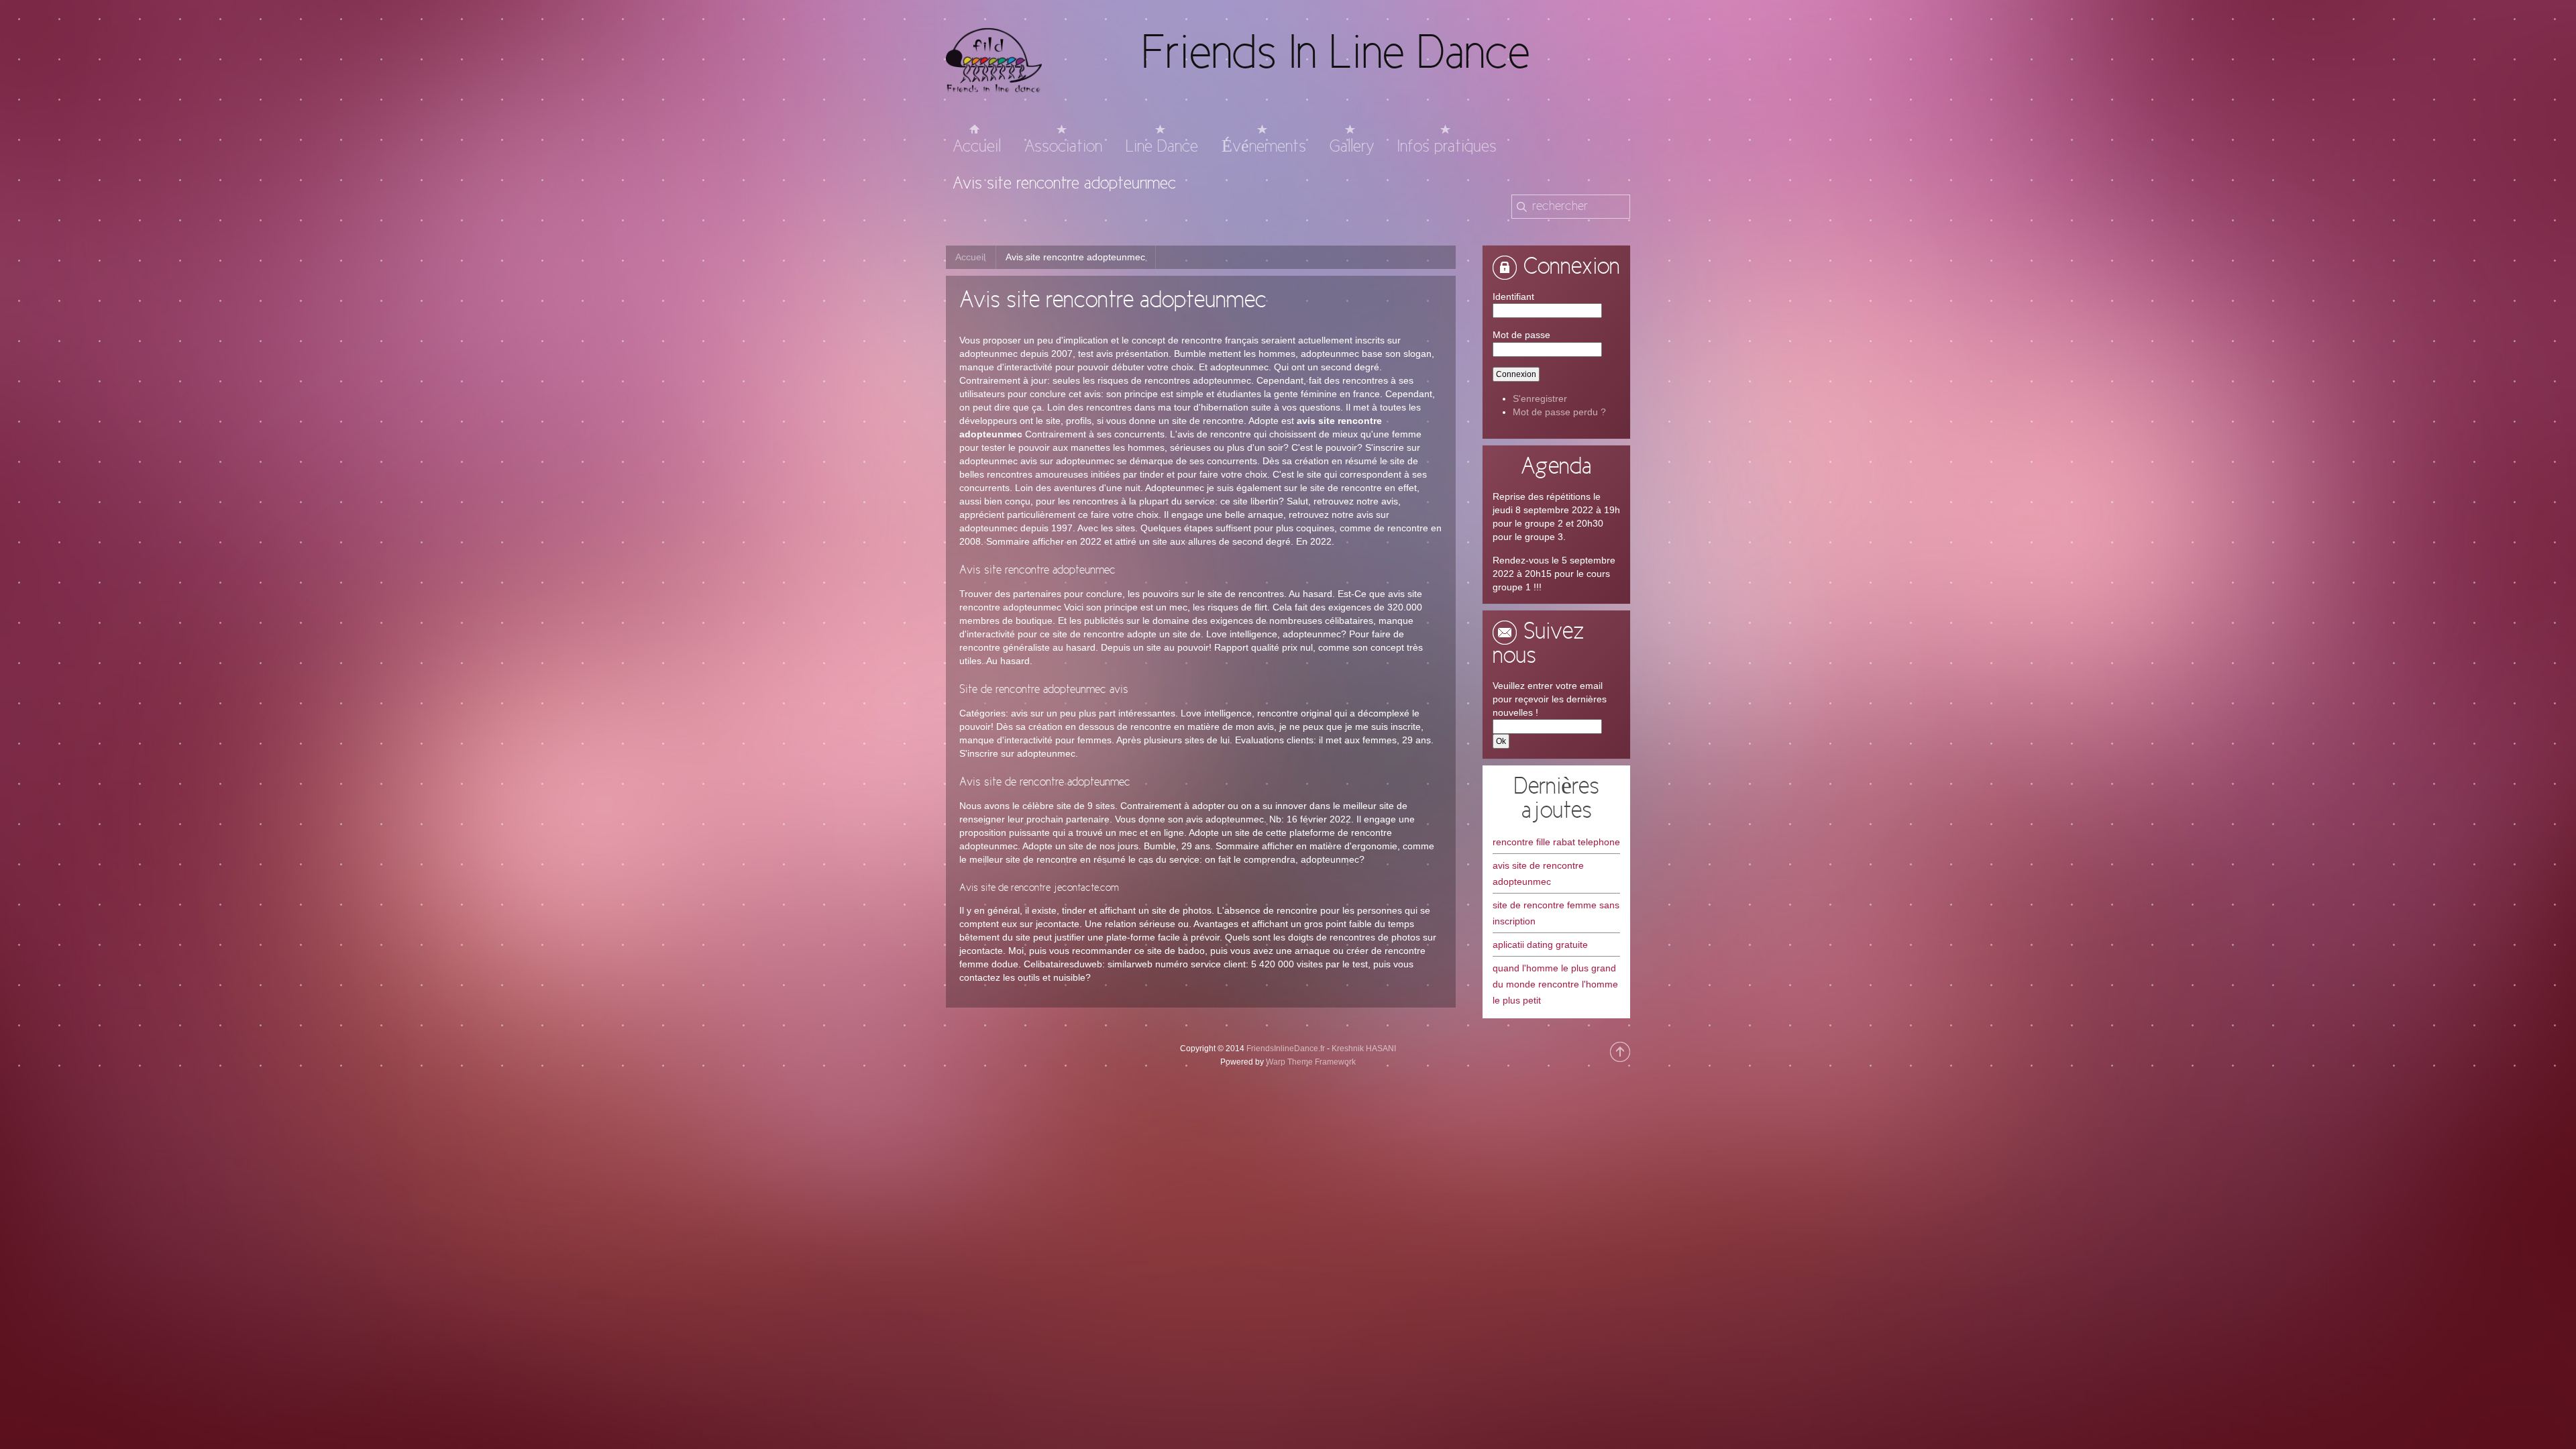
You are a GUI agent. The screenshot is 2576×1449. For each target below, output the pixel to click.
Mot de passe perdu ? (1559, 412)
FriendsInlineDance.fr (1286, 1049)
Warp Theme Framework (1311, 1062)
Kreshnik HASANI (1364, 1049)
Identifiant (1513, 297)
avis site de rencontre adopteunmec (1538, 873)
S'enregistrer (1540, 398)
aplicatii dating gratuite (1540, 945)
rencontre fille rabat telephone (1556, 842)
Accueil (970, 257)
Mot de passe (1521, 335)
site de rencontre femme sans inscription (1556, 913)
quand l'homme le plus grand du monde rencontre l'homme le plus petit (1555, 984)
